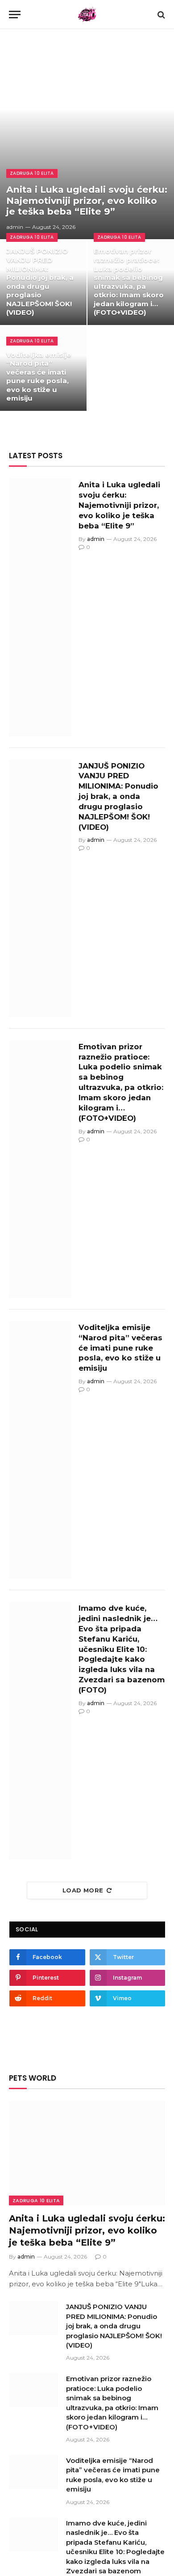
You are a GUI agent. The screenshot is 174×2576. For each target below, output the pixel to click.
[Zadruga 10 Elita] (87, 15)
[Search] (160, 15)
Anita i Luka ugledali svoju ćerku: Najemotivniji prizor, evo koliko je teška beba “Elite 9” (87, 200)
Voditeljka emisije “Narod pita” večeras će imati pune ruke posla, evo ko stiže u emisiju (39, 377)
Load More (83, 1890)
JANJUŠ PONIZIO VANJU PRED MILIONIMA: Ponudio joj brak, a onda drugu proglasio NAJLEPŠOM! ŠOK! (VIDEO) (40, 282)
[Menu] (15, 15)
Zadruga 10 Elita (36, 2200)
